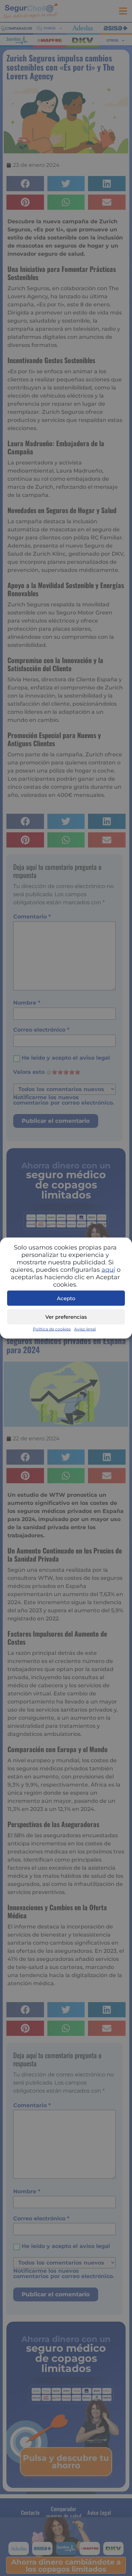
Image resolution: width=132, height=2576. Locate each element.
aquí (108, 1270)
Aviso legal (85, 1329)
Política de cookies (52, 1329)
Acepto (66, 1298)
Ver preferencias (66, 1317)
